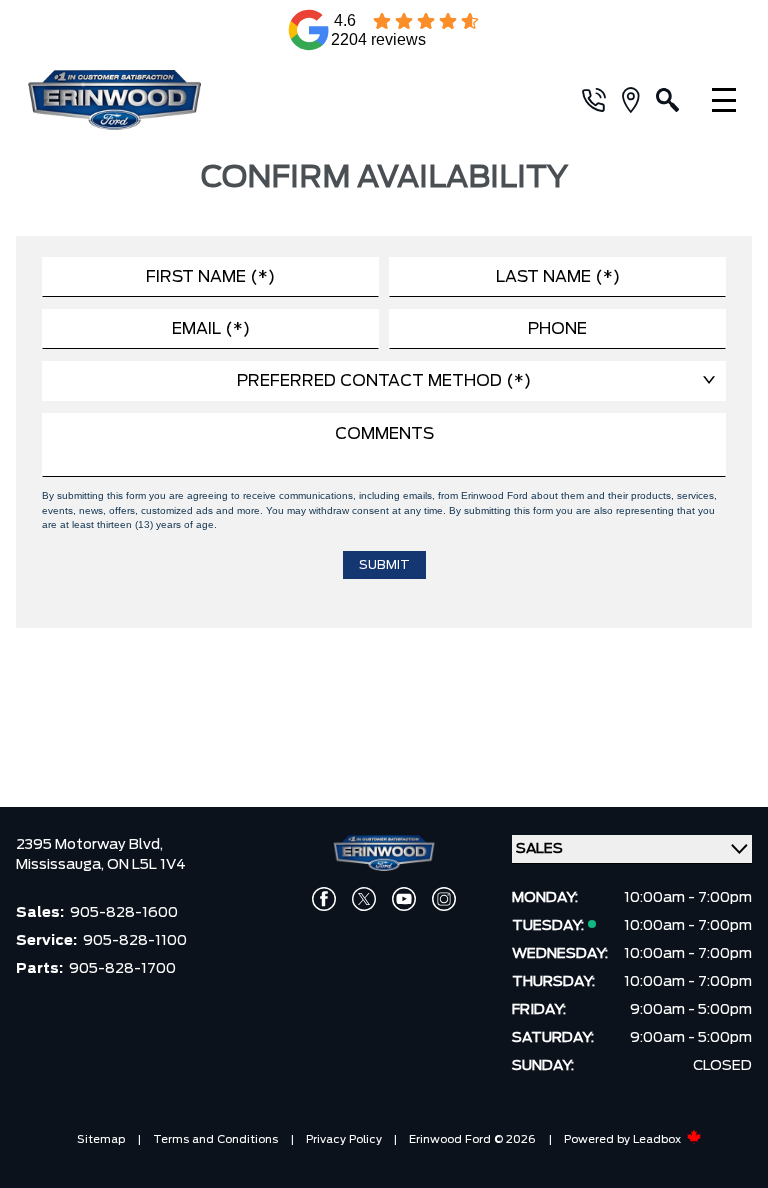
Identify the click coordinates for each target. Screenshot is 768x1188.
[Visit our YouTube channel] (404, 899)
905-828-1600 (124, 913)
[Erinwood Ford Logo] (139, 100)
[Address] (639, 100)
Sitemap (101, 1139)
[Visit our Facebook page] (324, 899)
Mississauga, (61, 865)
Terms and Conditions (215, 1139)
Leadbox (658, 1139)
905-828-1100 (135, 941)
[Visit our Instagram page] (444, 899)
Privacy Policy (344, 1139)
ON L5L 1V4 (146, 865)
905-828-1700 (122, 969)
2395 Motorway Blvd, (89, 845)
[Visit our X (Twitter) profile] (364, 899)
